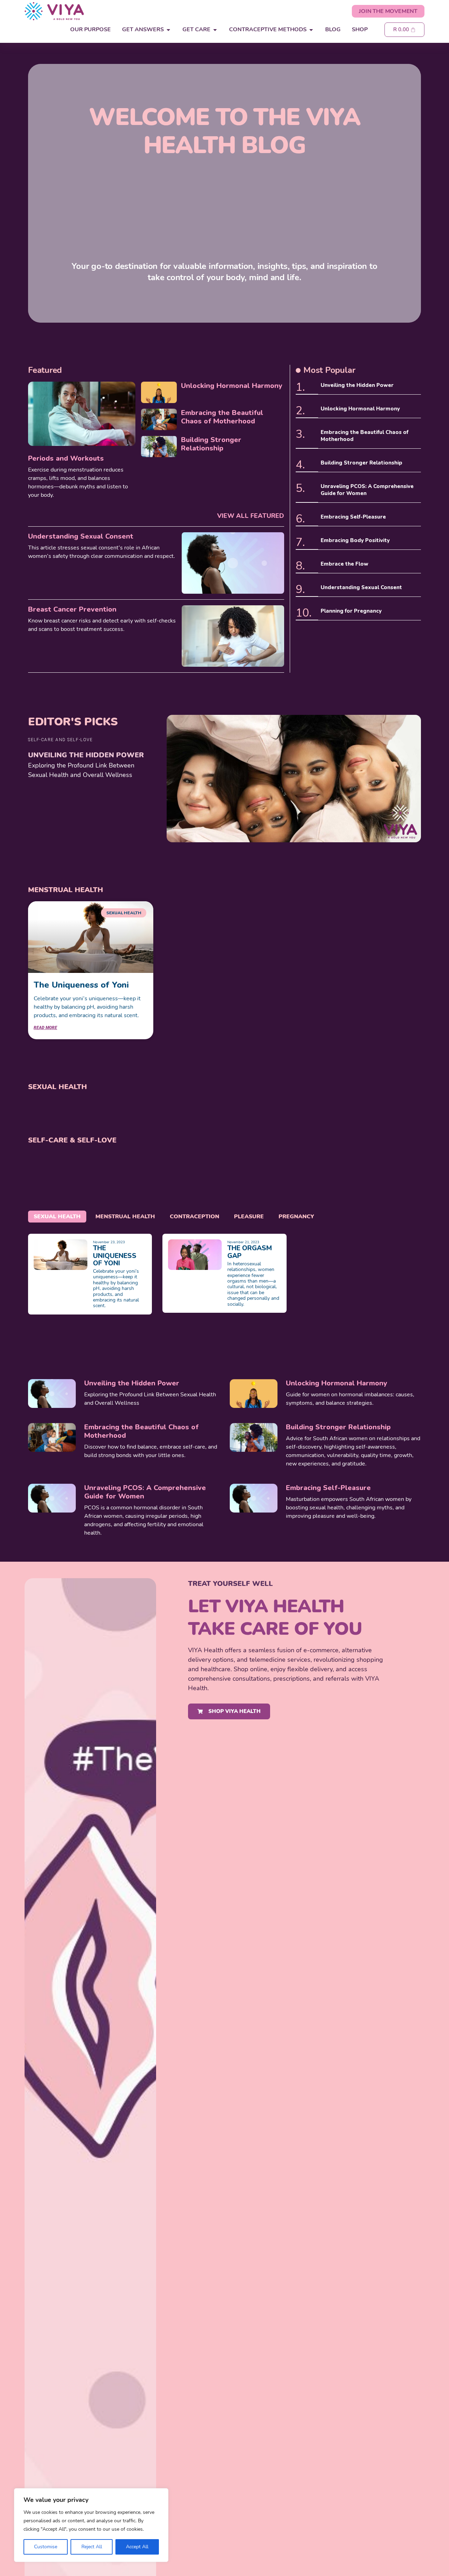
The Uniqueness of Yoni (81, 985)
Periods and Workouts (66, 458)
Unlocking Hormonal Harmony (232, 386)
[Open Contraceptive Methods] (311, 30)
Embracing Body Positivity (355, 540)
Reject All (92, 2547)
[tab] (57, 1217)
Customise (46, 2547)
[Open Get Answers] (168, 30)
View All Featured (251, 516)
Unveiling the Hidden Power (357, 385)
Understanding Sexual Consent (81, 536)
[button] (60, 740)
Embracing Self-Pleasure (353, 517)
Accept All (137, 2547)
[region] (91, 2525)
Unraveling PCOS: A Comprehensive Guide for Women (367, 490)
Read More (45, 1028)
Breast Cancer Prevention (72, 609)
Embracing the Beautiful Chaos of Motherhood (222, 417)
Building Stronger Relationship (211, 444)
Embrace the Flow (344, 564)
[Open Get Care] (215, 30)
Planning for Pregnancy (351, 611)
